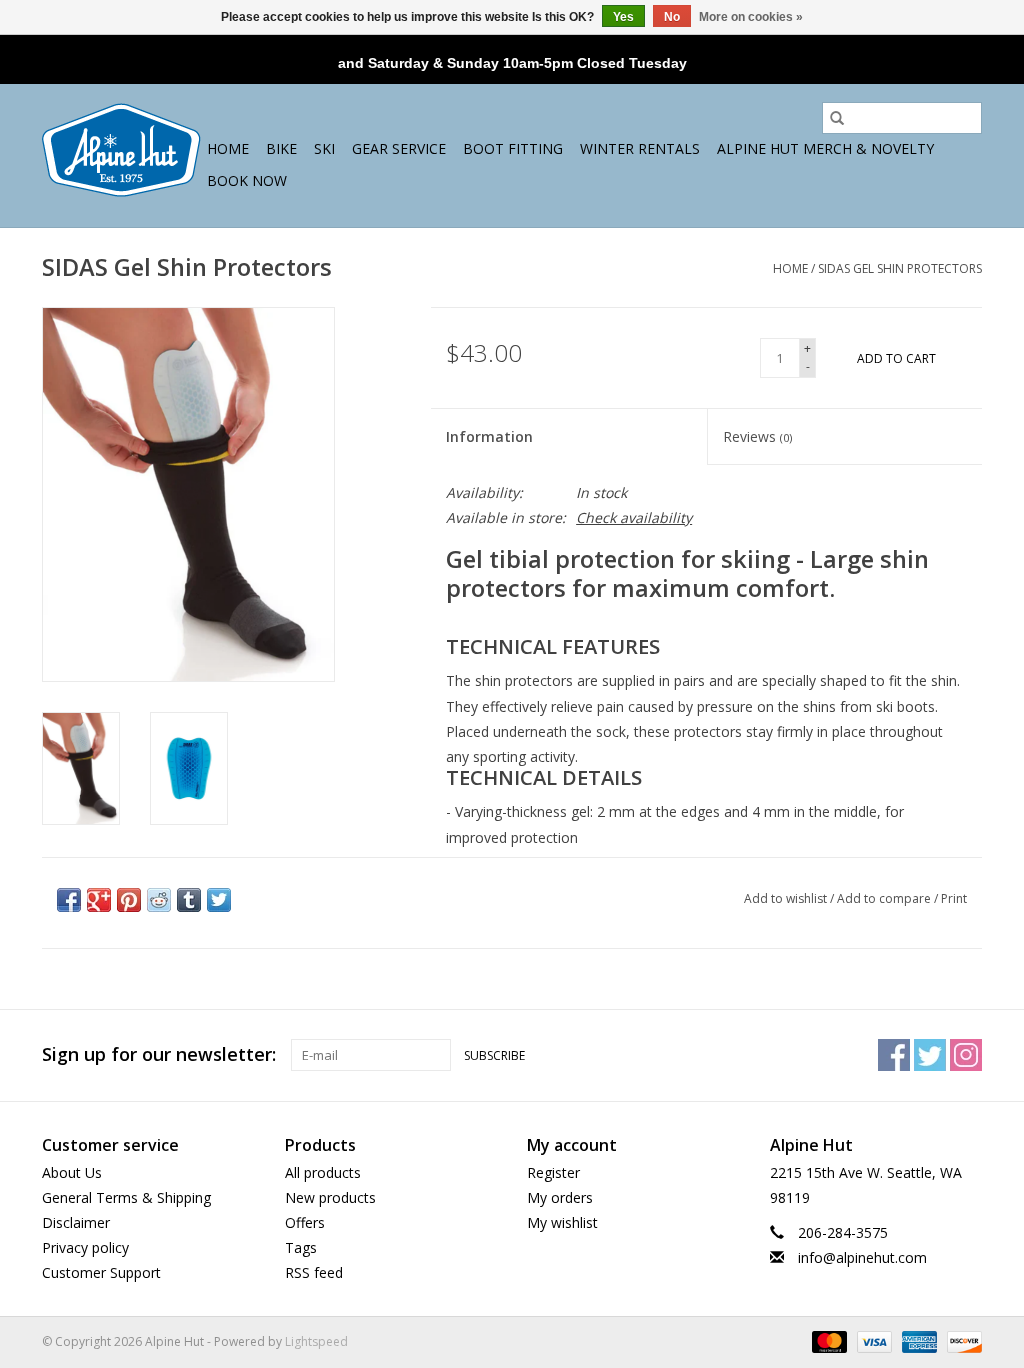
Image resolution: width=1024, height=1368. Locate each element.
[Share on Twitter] (219, 900)
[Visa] (872, 1340)
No (672, 17)
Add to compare (885, 898)
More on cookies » (751, 17)
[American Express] (917, 1340)
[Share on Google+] (99, 900)
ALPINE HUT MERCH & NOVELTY (825, 148)
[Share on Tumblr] (189, 900)
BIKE (281, 148)
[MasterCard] (827, 1340)
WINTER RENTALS (640, 148)
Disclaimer (76, 1222)
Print (954, 898)
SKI (324, 148)
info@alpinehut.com (862, 1257)
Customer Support (101, 1272)
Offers (305, 1222)
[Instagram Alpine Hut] (966, 1055)
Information (489, 436)
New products (330, 1197)
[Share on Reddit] (159, 900)
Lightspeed (316, 1341)
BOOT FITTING (513, 148)
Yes (623, 17)
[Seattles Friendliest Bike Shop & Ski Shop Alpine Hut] (121, 150)
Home (228, 148)
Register (553, 1172)
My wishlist (562, 1222)
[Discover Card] (961, 1340)
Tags (301, 1247)
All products (323, 1172)
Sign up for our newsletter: (159, 1054)
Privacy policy (85, 1247)
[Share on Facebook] (69, 900)
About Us (72, 1172)
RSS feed (314, 1272)
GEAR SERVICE (399, 148)
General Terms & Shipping (126, 1197)
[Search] (837, 118)
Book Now (247, 180)
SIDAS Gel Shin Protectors (900, 268)
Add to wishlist (787, 898)
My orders (560, 1197)
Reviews (757, 436)
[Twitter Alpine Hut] (930, 1055)
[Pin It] (129, 900)
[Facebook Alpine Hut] (894, 1055)
